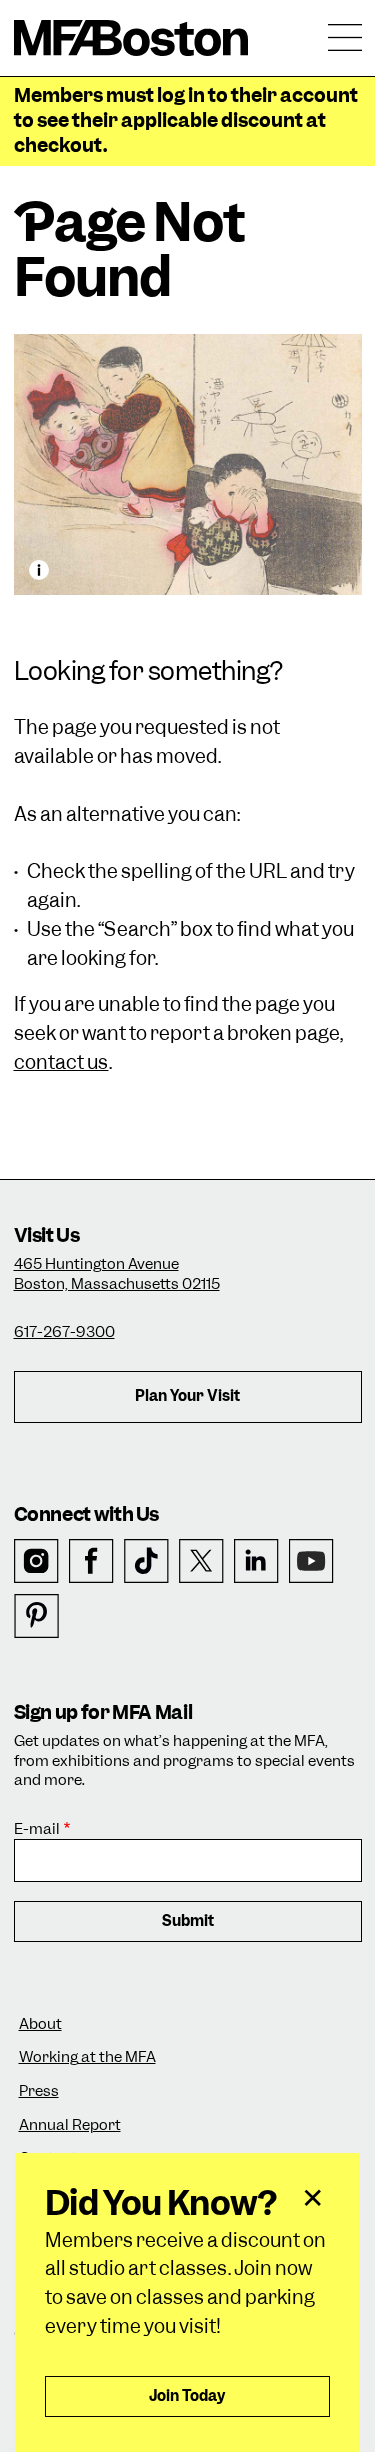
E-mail (37, 1829)
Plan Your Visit (187, 1396)
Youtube (311, 1561)
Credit (39, 570)
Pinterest (36, 1616)
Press (39, 2091)
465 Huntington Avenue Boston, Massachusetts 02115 (117, 1274)
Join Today (187, 2396)
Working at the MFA (87, 2057)
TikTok (146, 1561)
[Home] (131, 38)
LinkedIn (256, 1561)
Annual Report (70, 2125)
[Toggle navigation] (345, 38)
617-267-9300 (64, 1332)
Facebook (91, 1561)
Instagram (36, 1561)
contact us (61, 1062)
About (40, 2024)
